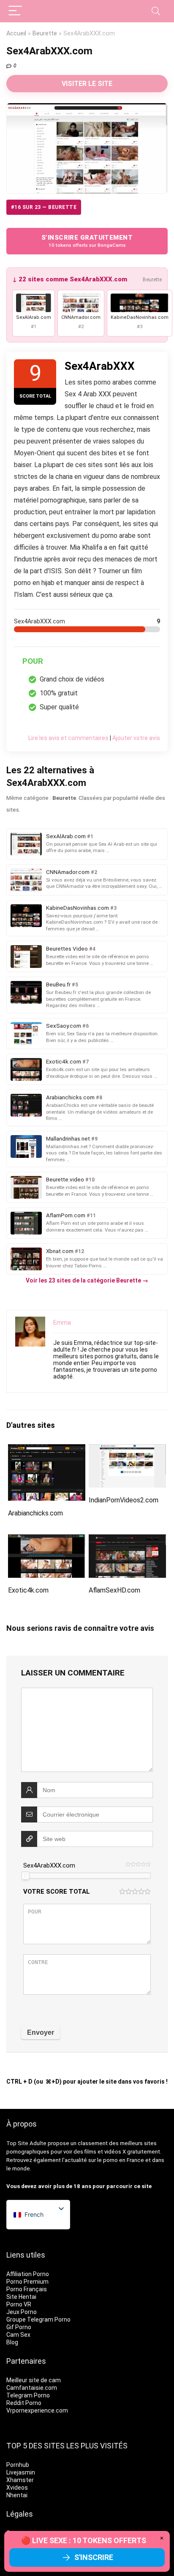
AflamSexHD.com (114, 1590)
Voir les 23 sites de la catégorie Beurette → (87, 1280)
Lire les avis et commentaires (68, 738)
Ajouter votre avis (136, 738)
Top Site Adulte (26, 2143)
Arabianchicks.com (35, 1513)
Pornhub (18, 2465)
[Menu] (15, 11)
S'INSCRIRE (94, 2557)
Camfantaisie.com (32, 2388)
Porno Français (27, 2289)
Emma (62, 1323)
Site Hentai (21, 2297)
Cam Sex (18, 2335)
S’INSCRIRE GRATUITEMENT (87, 241)
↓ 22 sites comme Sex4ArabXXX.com (70, 279)
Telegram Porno (28, 2395)
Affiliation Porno (28, 2274)
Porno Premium (27, 2282)
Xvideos (17, 2488)
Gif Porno (19, 2327)
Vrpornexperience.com (37, 2410)
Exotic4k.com (28, 1590)
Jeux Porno (22, 2312)
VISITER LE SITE (87, 84)
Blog (12, 2342)
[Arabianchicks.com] (47, 1450)
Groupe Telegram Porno (38, 2319)
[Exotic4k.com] (47, 1540)
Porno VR (19, 2304)
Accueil (16, 33)
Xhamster (20, 2480)
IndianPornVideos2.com (124, 1500)
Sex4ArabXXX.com (49, 1865)
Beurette (45, 33)
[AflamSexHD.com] (127, 1540)
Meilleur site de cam (34, 2380)
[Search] (156, 11)
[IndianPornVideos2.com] (127, 1450)
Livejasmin (21, 2472)
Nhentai (17, 2495)
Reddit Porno (24, 2403)
